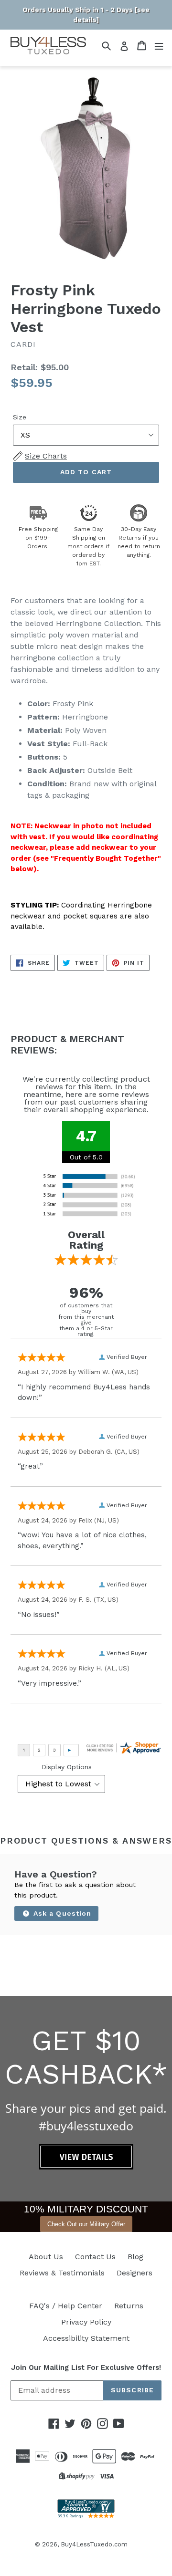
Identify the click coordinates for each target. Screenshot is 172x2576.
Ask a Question (61, 1913)
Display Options (67, 1767)
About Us (46, 2257)
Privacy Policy (86, 2322)
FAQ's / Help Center (66, 2306)
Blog (135, 2257)
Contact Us (95, 2257)
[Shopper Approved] (86, 2516)
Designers (134, 2273)
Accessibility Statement (86, 2338)
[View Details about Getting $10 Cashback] (86, 2167)
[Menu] (159, 46)
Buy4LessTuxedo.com (94, 2544)
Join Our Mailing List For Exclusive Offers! (86, 2367)
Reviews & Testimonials (62, 2273)
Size (20, 417)
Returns (129, 2306)
